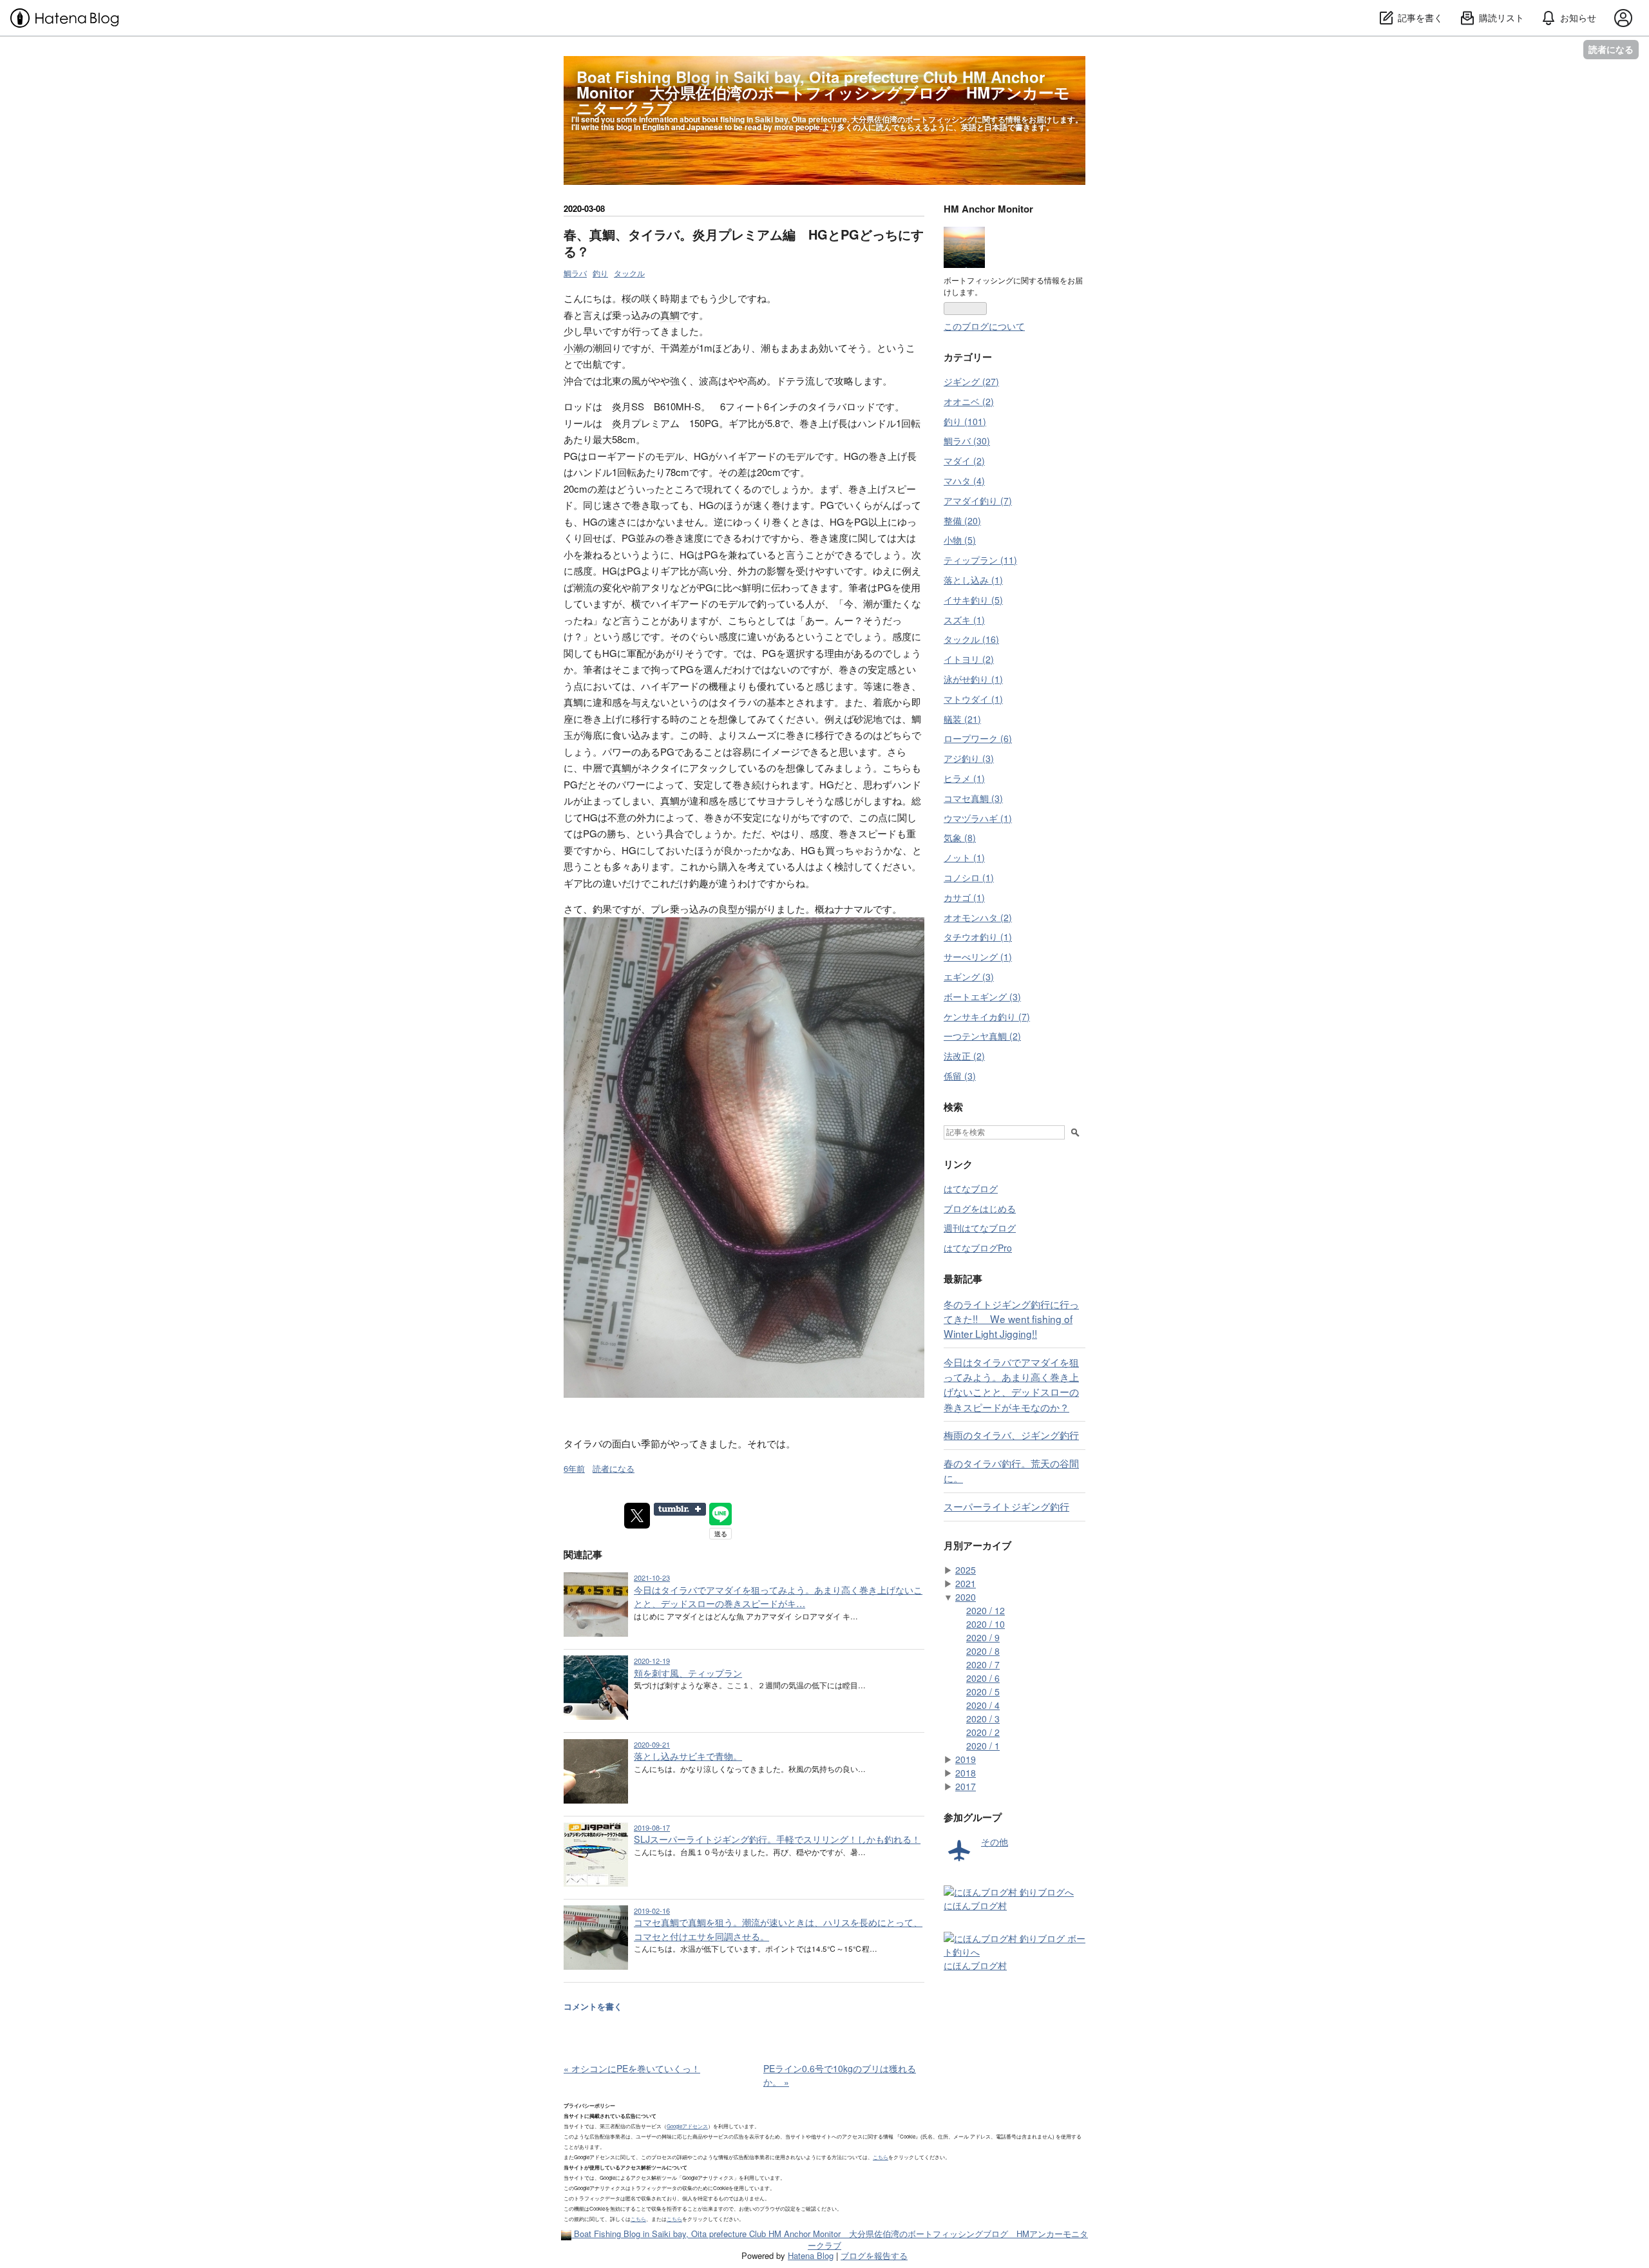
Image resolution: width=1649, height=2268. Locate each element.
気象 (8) (960, 837)
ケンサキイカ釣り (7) (987, 1016)
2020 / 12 (986, 1610)
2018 (966, 1773)
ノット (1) (964, 857)
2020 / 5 (983, 1691)
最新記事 (963, 1279)
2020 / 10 (986, 1624)
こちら (881, 2157)
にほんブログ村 (975, 1905)
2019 (966, 1759)
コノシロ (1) (969, 877)
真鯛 (670, 315)
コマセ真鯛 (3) (973, 798)
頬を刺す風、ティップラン (688, 1673)
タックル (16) (971, 639)
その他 (995, 1842)
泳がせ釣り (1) (973, 679)
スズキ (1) (964, 620)
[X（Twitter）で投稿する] (637, 1516)
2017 (966, 1786)
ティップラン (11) (980, 560)
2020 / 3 (983, 1719)
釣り (600, 273)
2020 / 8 (983, 1651)
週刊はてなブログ (980, 1228)
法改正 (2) (964, 1056)
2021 (966, 1583)
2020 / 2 (983, 1732)
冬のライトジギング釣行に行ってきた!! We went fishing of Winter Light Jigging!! (1011, 1319)
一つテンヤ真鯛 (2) (982, 1036)
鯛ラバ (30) (967, 441)
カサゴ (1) (964, 897)
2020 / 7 (983, 1664)
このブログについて (984, 326)
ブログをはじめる (980, 1208)
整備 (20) (962, 520)
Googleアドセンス (687, 2126)
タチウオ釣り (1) (978, 937)
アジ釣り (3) (969, 758)
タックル (629, 273)
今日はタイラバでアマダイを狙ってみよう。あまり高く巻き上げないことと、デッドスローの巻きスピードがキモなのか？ (1011, 1384)
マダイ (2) (964, 461)
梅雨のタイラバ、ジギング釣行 (1011, 1434)
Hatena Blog (811, 2255)
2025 (966, 1570)
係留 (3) (960, 1076)
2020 (966, 1597)
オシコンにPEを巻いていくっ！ (632, 2068)
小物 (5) (960, 540)
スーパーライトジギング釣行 (1006, 1506)
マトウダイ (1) (973, 699)
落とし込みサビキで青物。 (688, 1756)
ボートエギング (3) (982, 996)
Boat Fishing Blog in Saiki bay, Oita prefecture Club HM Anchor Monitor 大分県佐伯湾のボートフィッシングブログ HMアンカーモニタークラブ (823, 92)
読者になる (1611, 49)
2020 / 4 (983, 1705)
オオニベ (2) (969, 401)
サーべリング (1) (978, 957)
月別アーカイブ (977, 1545)
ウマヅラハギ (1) (978, 818)
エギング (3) (969, 977)
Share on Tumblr (680, 1509)
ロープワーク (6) (978, 738)
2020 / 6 (983, 1678)
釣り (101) (965, 421)
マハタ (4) (964, 481)
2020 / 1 (983, 1746)
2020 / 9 (983, 1637)
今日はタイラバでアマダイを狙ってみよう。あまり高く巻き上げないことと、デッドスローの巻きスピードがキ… (778, 1596)
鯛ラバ (575, 273)
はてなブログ (971, 1188)
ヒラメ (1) (964, 778)
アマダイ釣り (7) (978, 500)
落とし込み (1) (973, 580)
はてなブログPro (978, 1248)
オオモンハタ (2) (978, 917)
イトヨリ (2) (969, 659)
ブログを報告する (874, 2255)
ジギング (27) (971, 381)
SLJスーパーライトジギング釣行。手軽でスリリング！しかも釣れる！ (777, 1839)
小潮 (573, 348)
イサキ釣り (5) (973, 600)
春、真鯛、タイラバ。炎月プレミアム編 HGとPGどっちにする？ (744, 243)
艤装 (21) (962, 719)
